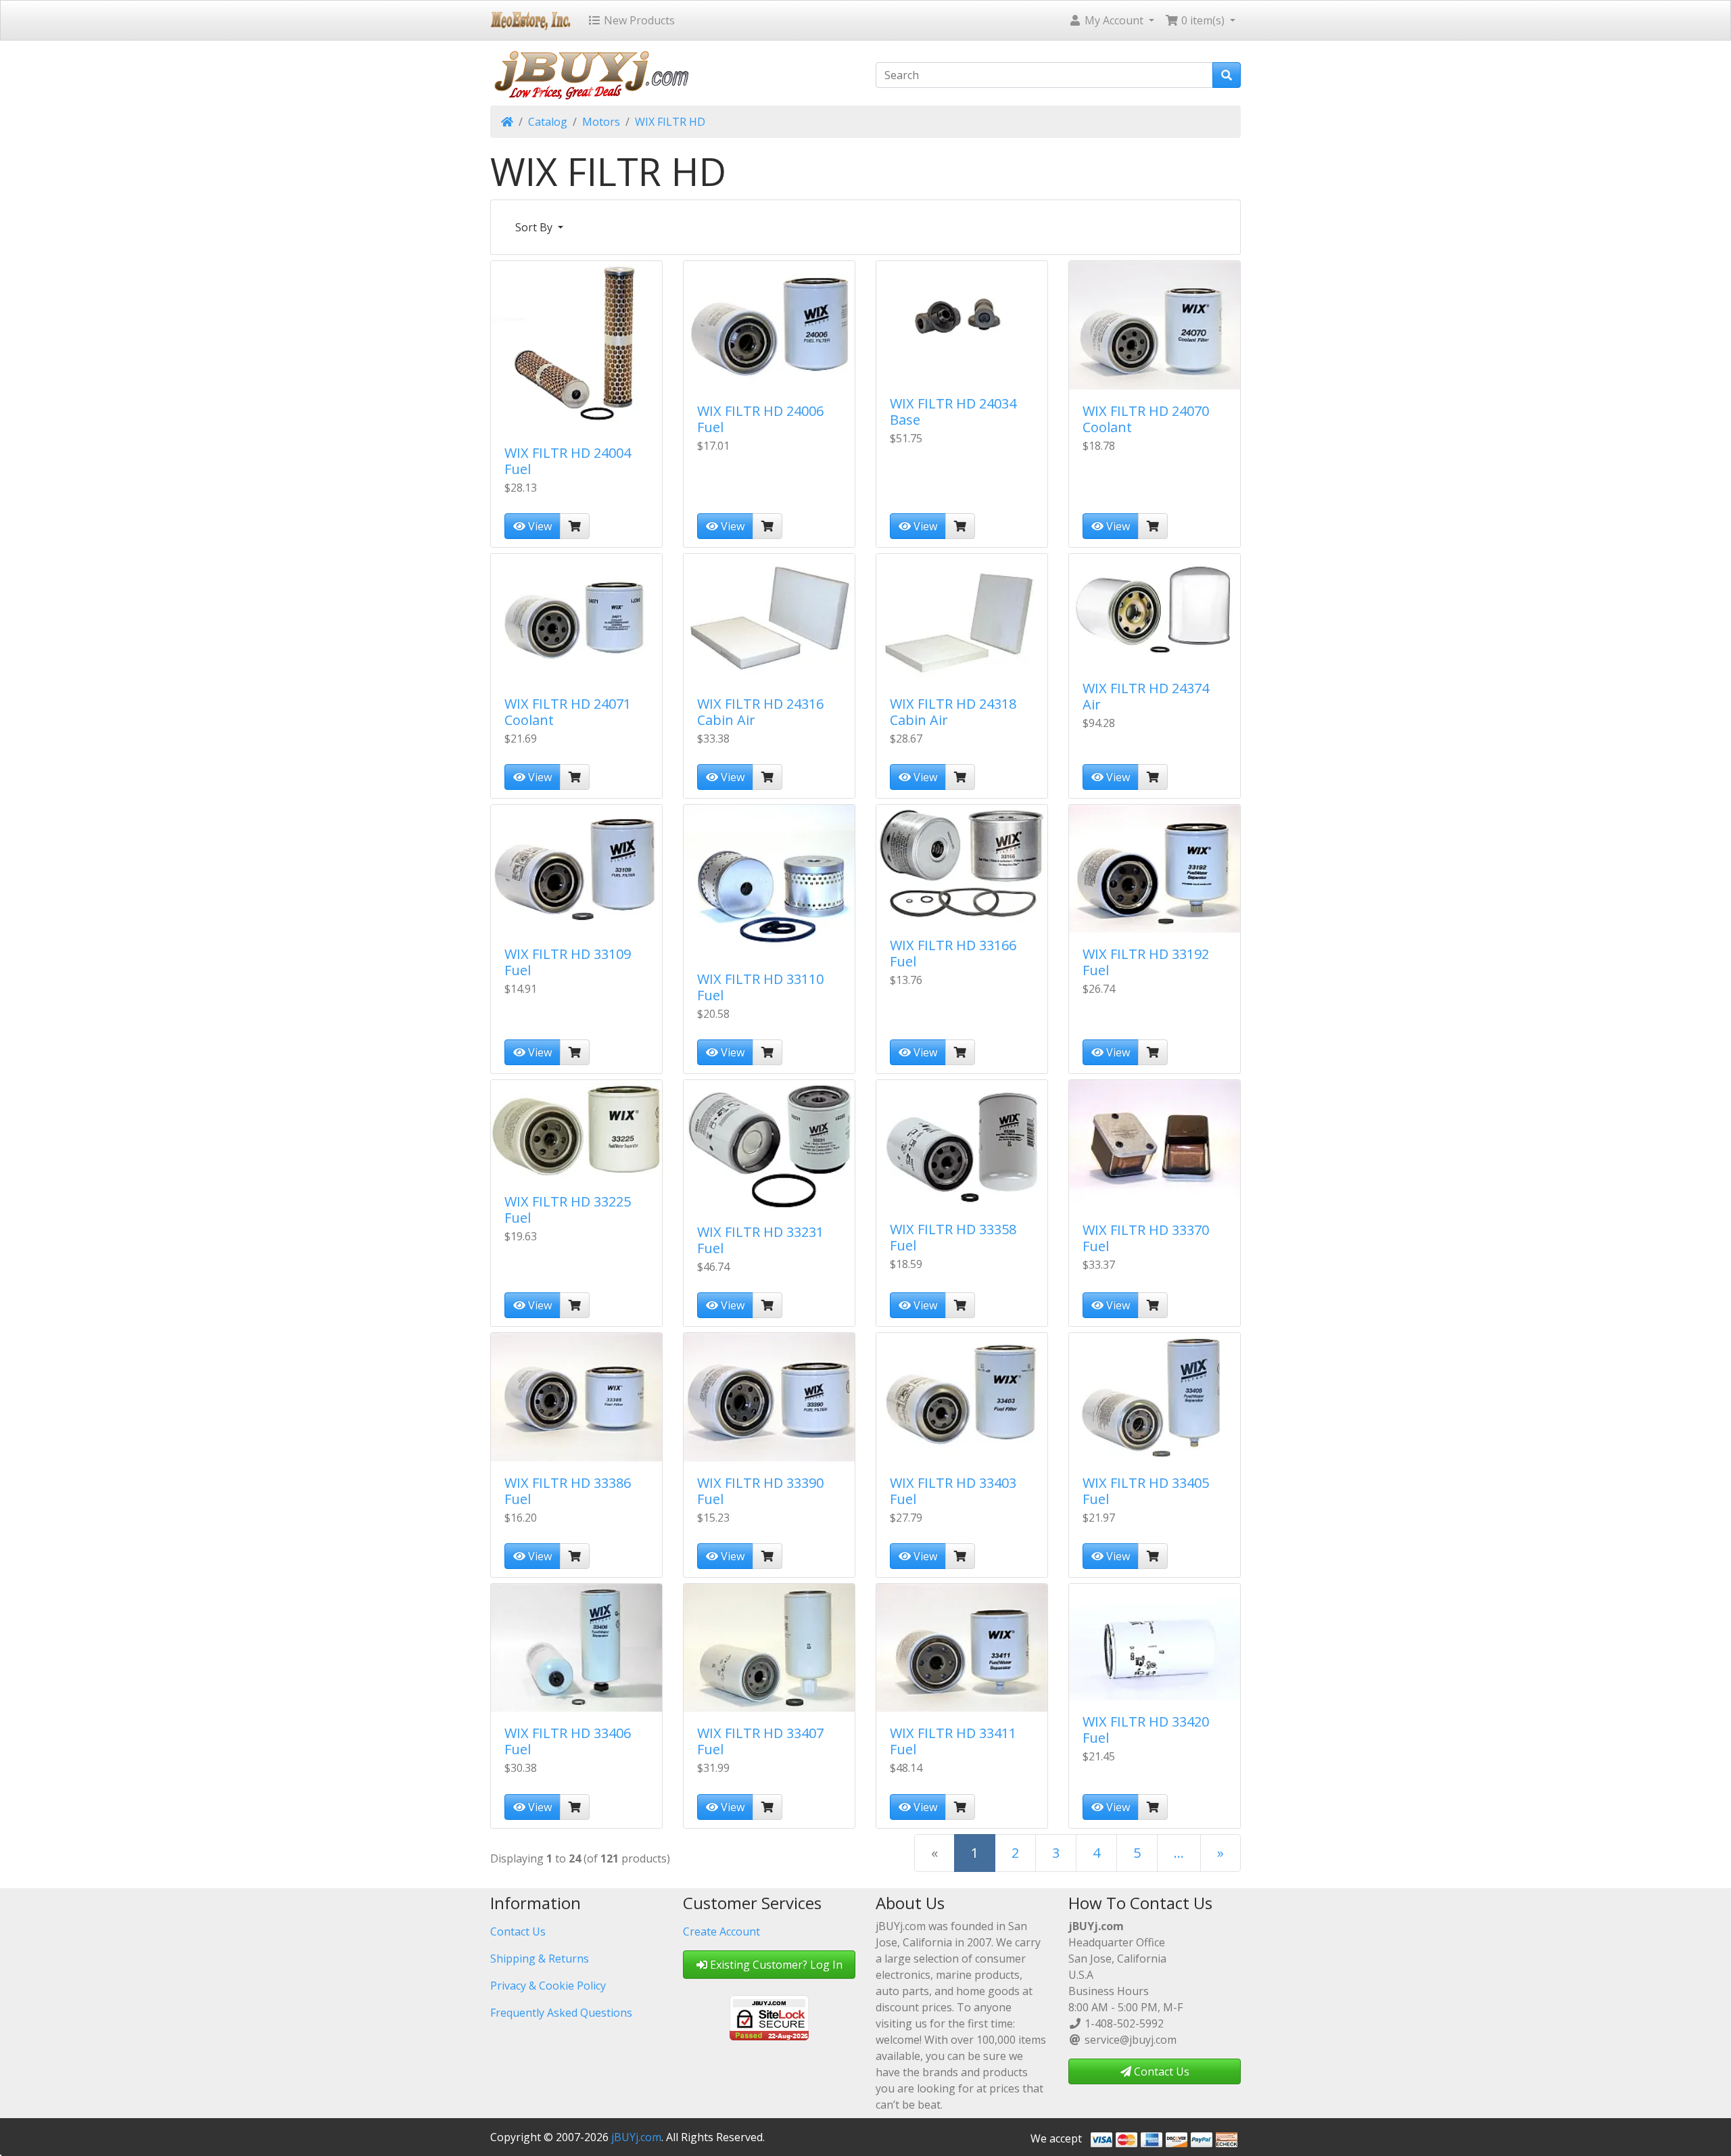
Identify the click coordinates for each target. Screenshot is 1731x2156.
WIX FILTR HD (670, 122)
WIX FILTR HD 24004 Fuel (568, 461)
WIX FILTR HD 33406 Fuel (568, 1741)
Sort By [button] (535, 227)
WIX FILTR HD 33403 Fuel (953, 1491)
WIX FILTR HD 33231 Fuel (760, 1240)
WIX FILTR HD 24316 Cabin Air (760, 712)
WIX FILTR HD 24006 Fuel (760, 419)
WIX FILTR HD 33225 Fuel (568, 1210)
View (539, 526)
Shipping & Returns (540, 1959)
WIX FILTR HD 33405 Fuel (1146, 1491)
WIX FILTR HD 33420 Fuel (1146, 1730)
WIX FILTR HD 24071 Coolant (568, 712)
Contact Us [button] (1160, 2071)
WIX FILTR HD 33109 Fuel (568, 962)
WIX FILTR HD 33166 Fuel (953, 953)
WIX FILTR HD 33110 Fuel (760, 987)
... (1179, 1853)
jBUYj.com (636, 2137)
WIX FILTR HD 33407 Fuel (760, 1741)
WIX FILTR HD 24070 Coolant (1146, 419)
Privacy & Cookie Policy (548, 1986)
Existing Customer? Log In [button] (775, 1965)
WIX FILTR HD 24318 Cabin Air (953, 712)
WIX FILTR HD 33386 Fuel (568, 1491)
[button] (1111, 20)
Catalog (548, 122)
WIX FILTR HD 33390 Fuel (760, 1491)
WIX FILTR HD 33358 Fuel (953, 1237)
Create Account (721, 1931)
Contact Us (518, 1931)
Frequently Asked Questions (561, 2013)
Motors (601, 122)
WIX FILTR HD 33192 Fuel (1146, 962)
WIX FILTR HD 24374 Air (1146, 696)
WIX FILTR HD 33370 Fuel (1146, 1238)
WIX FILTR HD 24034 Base (953, 412)
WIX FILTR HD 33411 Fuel (953, 1741)
